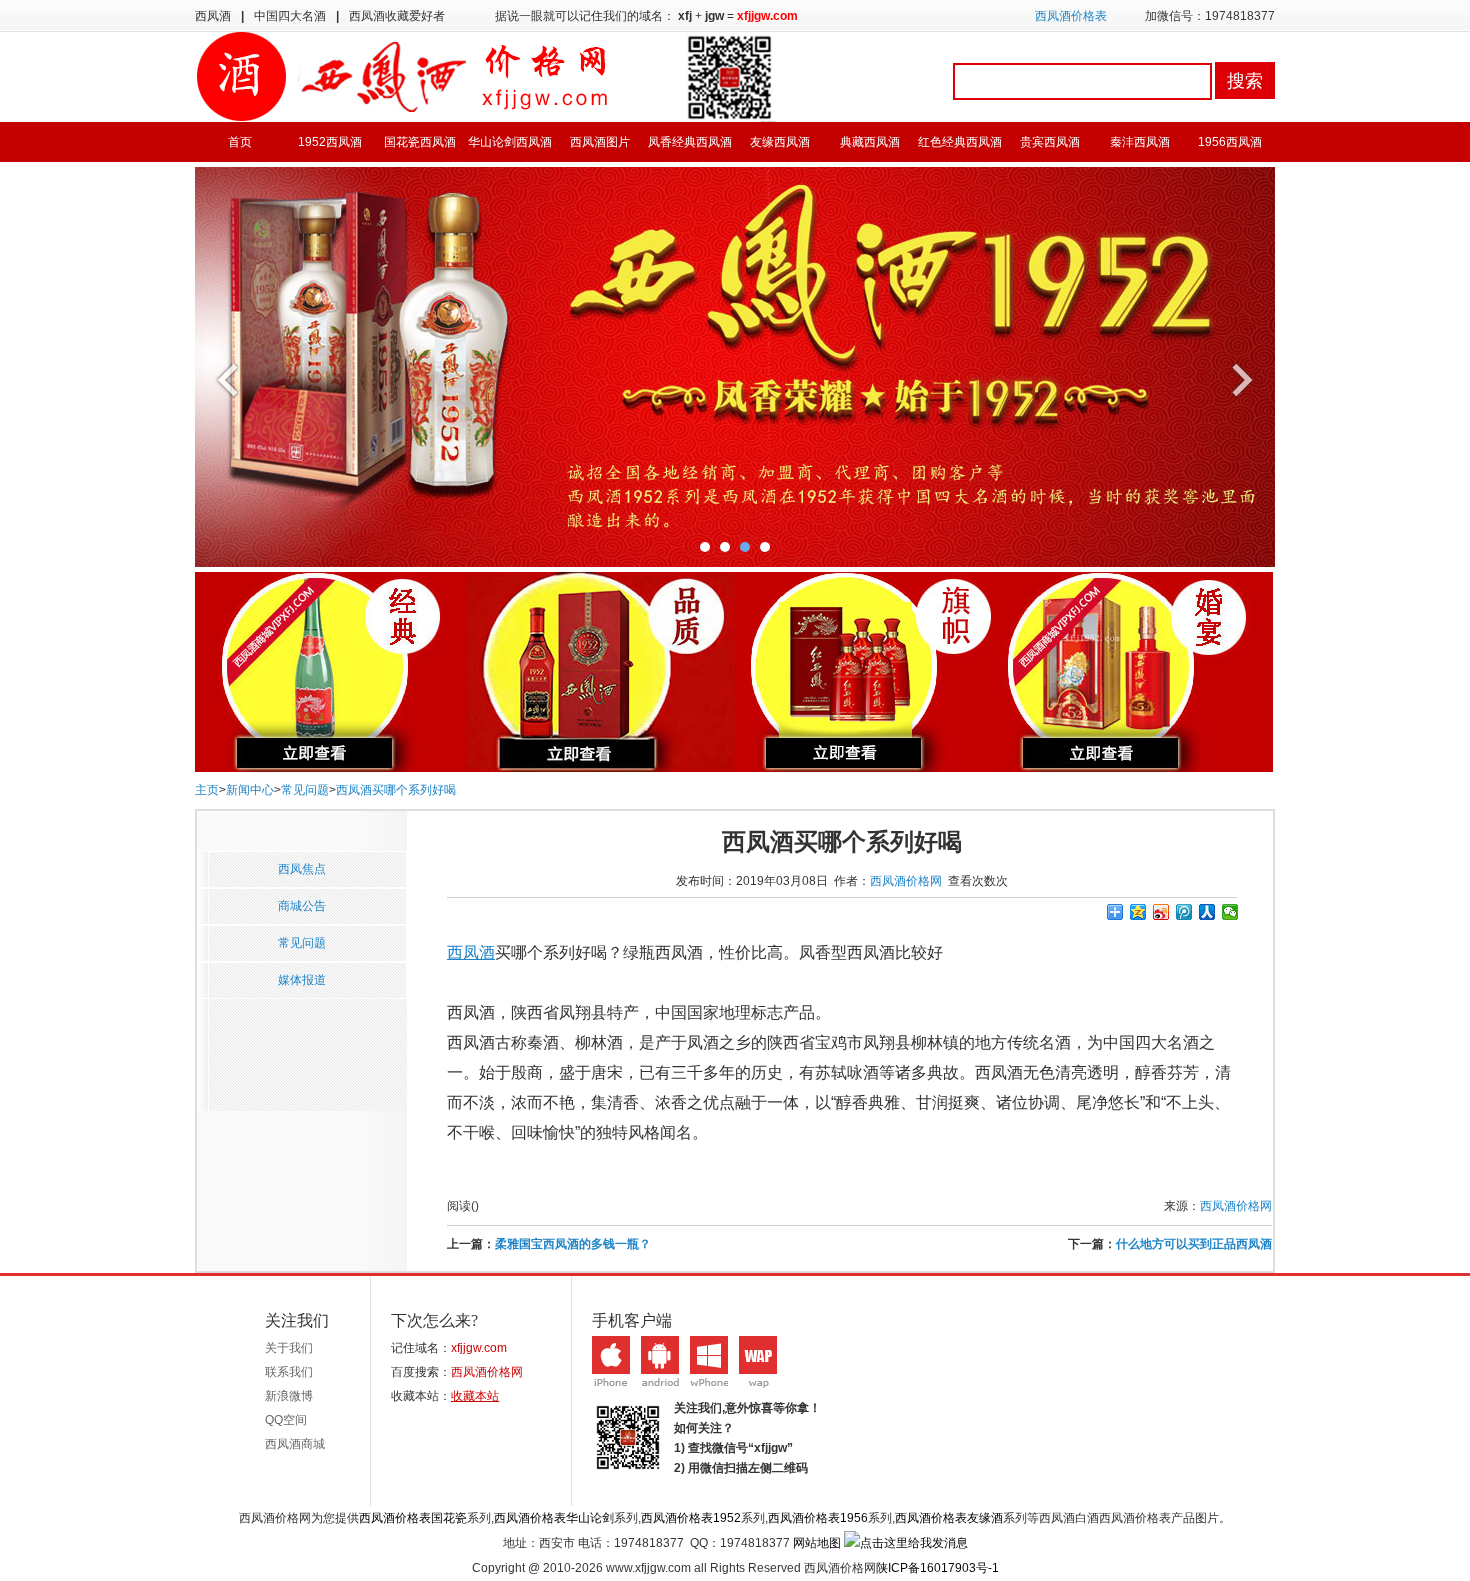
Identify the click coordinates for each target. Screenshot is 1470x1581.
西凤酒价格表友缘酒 (949, 1518)
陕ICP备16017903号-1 (937, 1568)
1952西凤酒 (330, 142)
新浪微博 (289, 1396)
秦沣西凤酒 (1140, 142)
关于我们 (289, 1348)
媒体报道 (302, 980)
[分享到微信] (1230, 912)
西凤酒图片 (600, 142)
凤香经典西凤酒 (690, 142)
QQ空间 (286, 1420)
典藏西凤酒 (870, 142)
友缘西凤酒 (780, 142)
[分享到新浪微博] (1161, 912)
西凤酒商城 (295, 1444)
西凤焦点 (302, 869)
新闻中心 (250, 790)
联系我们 (289, 1372)
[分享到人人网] (1207, 912)
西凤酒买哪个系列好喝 (396, 790)
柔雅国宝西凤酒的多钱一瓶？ (573, 1244)
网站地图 (817, 1543)
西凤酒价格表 (1071, 16)
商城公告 (302, 906)
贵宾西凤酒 (1050, 142)
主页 (207, 790)
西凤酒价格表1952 (691, 1518)
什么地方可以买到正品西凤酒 (1194, 1244)
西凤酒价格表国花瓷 (413, 1518)
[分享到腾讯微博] (1184, 912)
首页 (240, 142)
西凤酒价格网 (906, 881)
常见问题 (305, 790)
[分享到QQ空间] (1138, 912)
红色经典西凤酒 (960, 142)
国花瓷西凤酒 (420, 142)
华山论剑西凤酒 (510, 142)
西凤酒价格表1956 (818, 1518)
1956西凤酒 (1230, 142)
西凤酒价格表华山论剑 (554, 1518)
